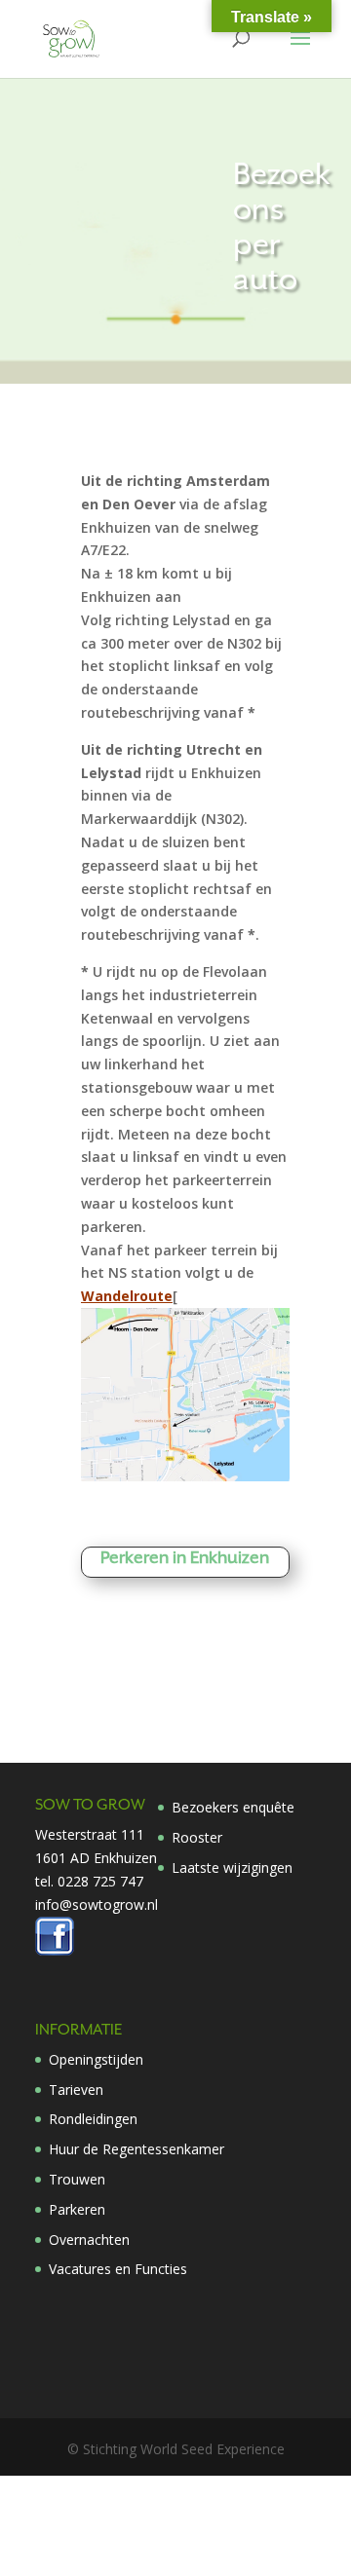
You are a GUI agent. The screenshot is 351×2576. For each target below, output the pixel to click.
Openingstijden (96, 2059)
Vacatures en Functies (118, 2269)
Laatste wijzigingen (232, 1867)
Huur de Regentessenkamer (136, 2149)
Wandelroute (127, 1296)
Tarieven (76, 2090)
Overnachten (89, 2240)
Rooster (197, 1837)
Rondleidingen (93, 2119)
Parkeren (77, 2209)
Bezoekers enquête (233, 1807)
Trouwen (77, 2179)
